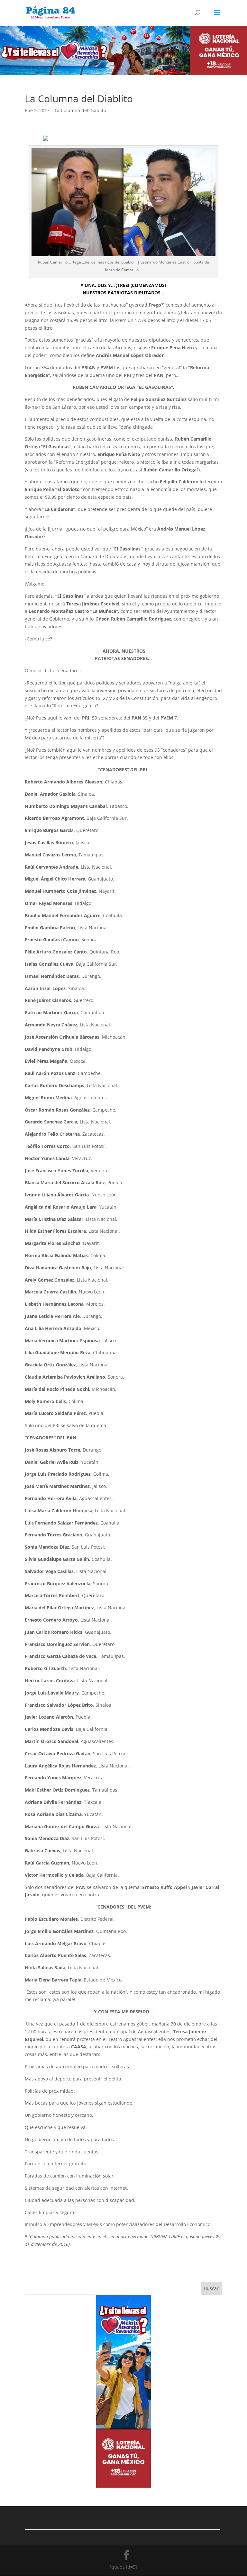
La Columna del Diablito (80, 110)
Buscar (211, 2288)
